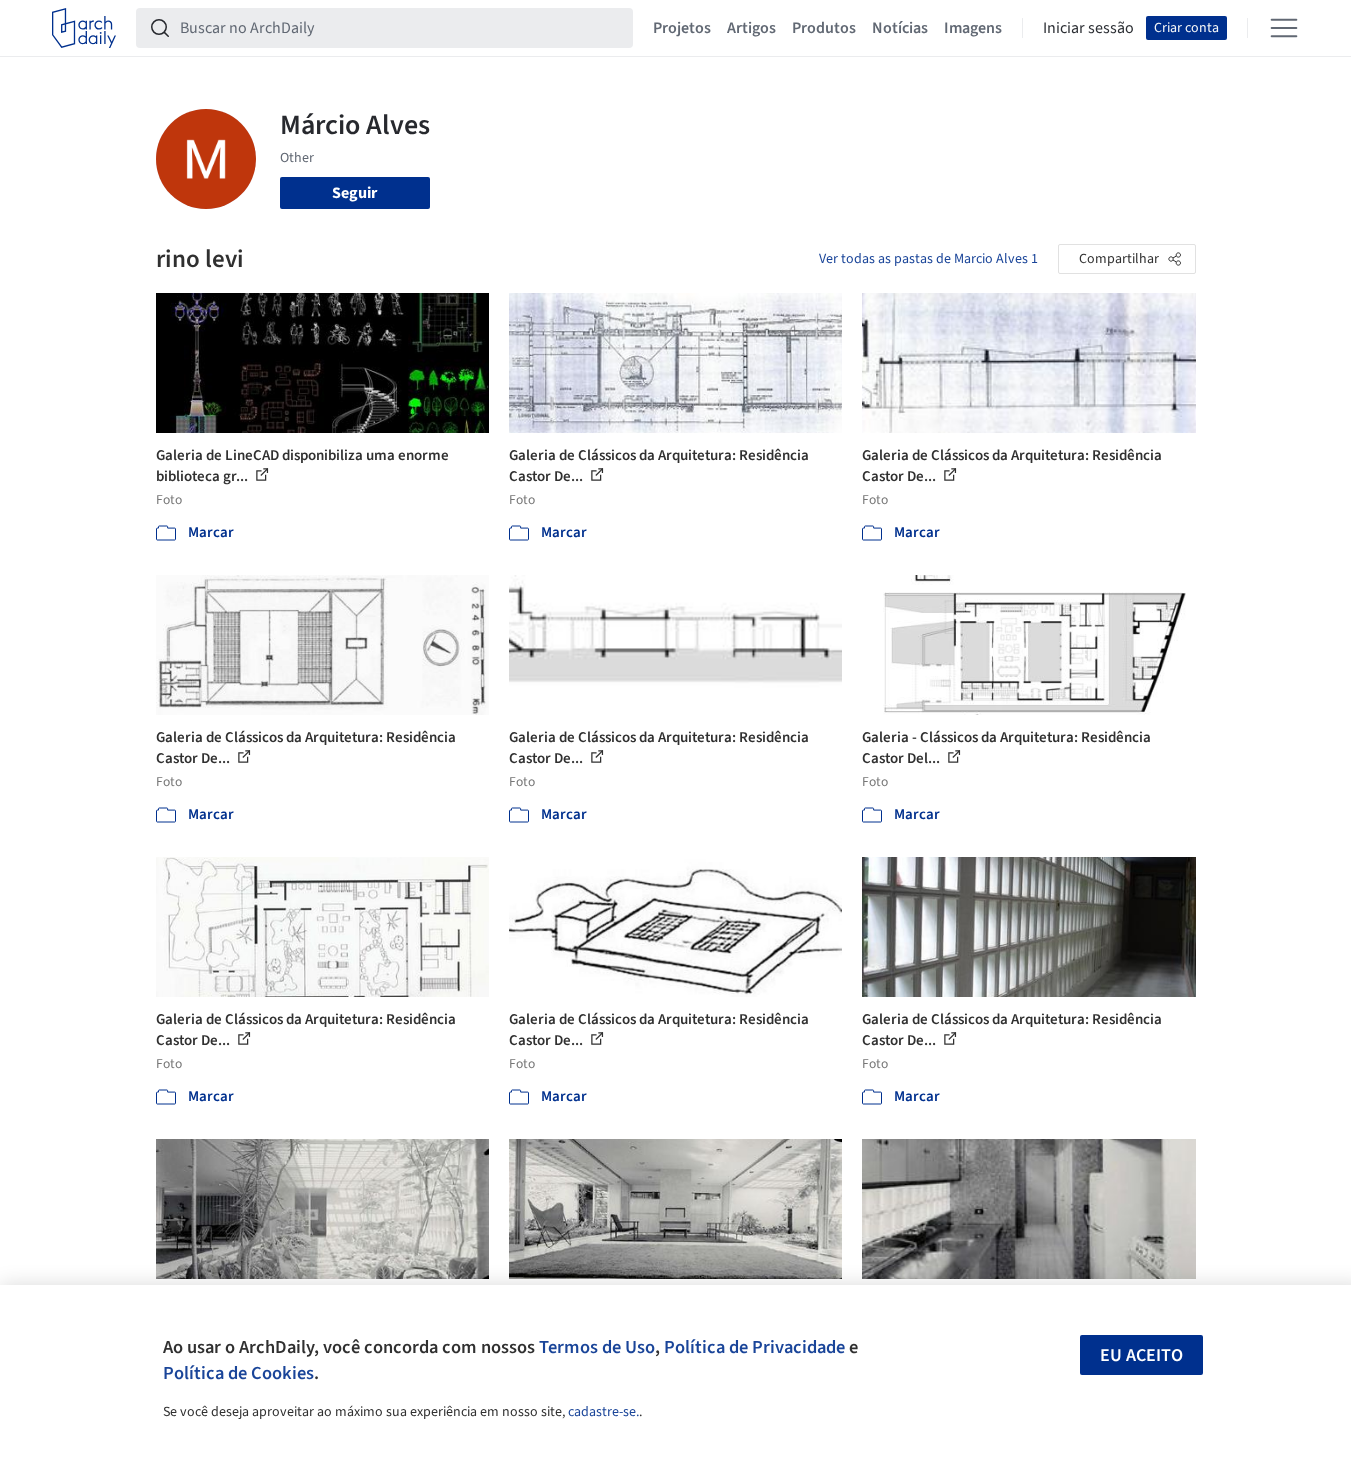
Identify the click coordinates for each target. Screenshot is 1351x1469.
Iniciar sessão (1088, 28)
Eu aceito (1141, 1355)
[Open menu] (1284, 28)
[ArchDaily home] (84, 28)
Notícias (900, 28)
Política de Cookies (238, 1373)
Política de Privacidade (754, 1347)
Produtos (824, 28)
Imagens (973, 28)
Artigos (751, 28)
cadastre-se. (603, 1412)
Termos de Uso (597, 1347)
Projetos (682, 28)
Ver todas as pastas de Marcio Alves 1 (928, 259)
